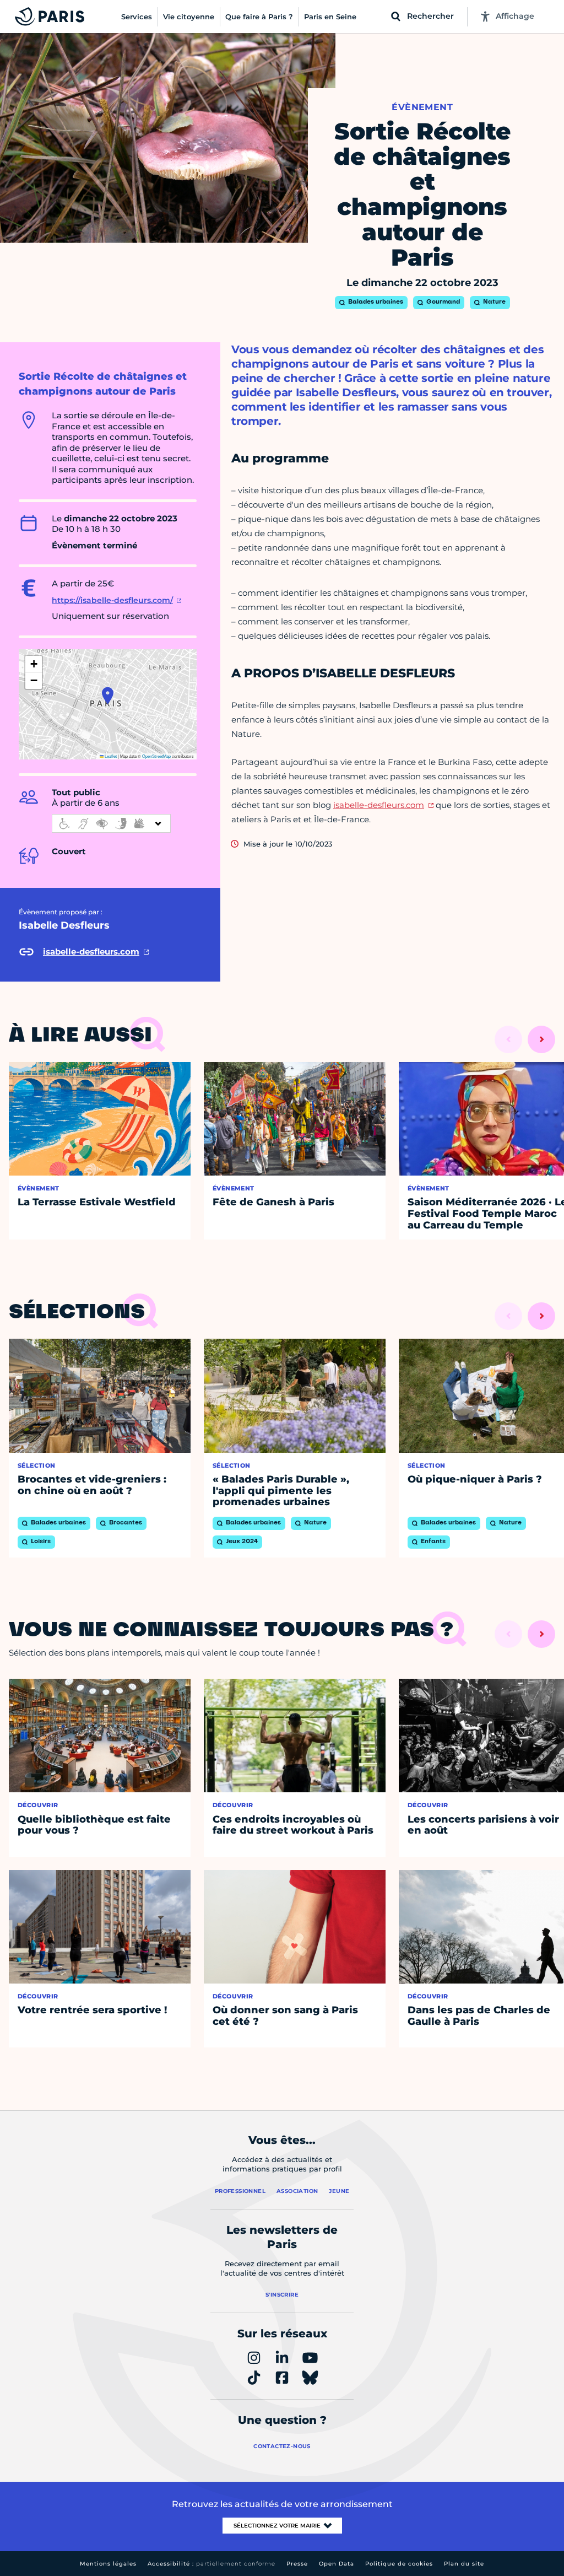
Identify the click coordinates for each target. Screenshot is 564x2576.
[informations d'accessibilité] (111, 823)
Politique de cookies (399, 2564)
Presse (297, 2564)
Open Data (337, 2564)
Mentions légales (108, 2564)
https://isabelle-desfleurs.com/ (112, 600)
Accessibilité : (211, 2564)
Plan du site (464, 2564)
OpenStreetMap (156, 756)
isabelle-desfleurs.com (379, 805)
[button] (108, 696)
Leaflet (110, 756)
